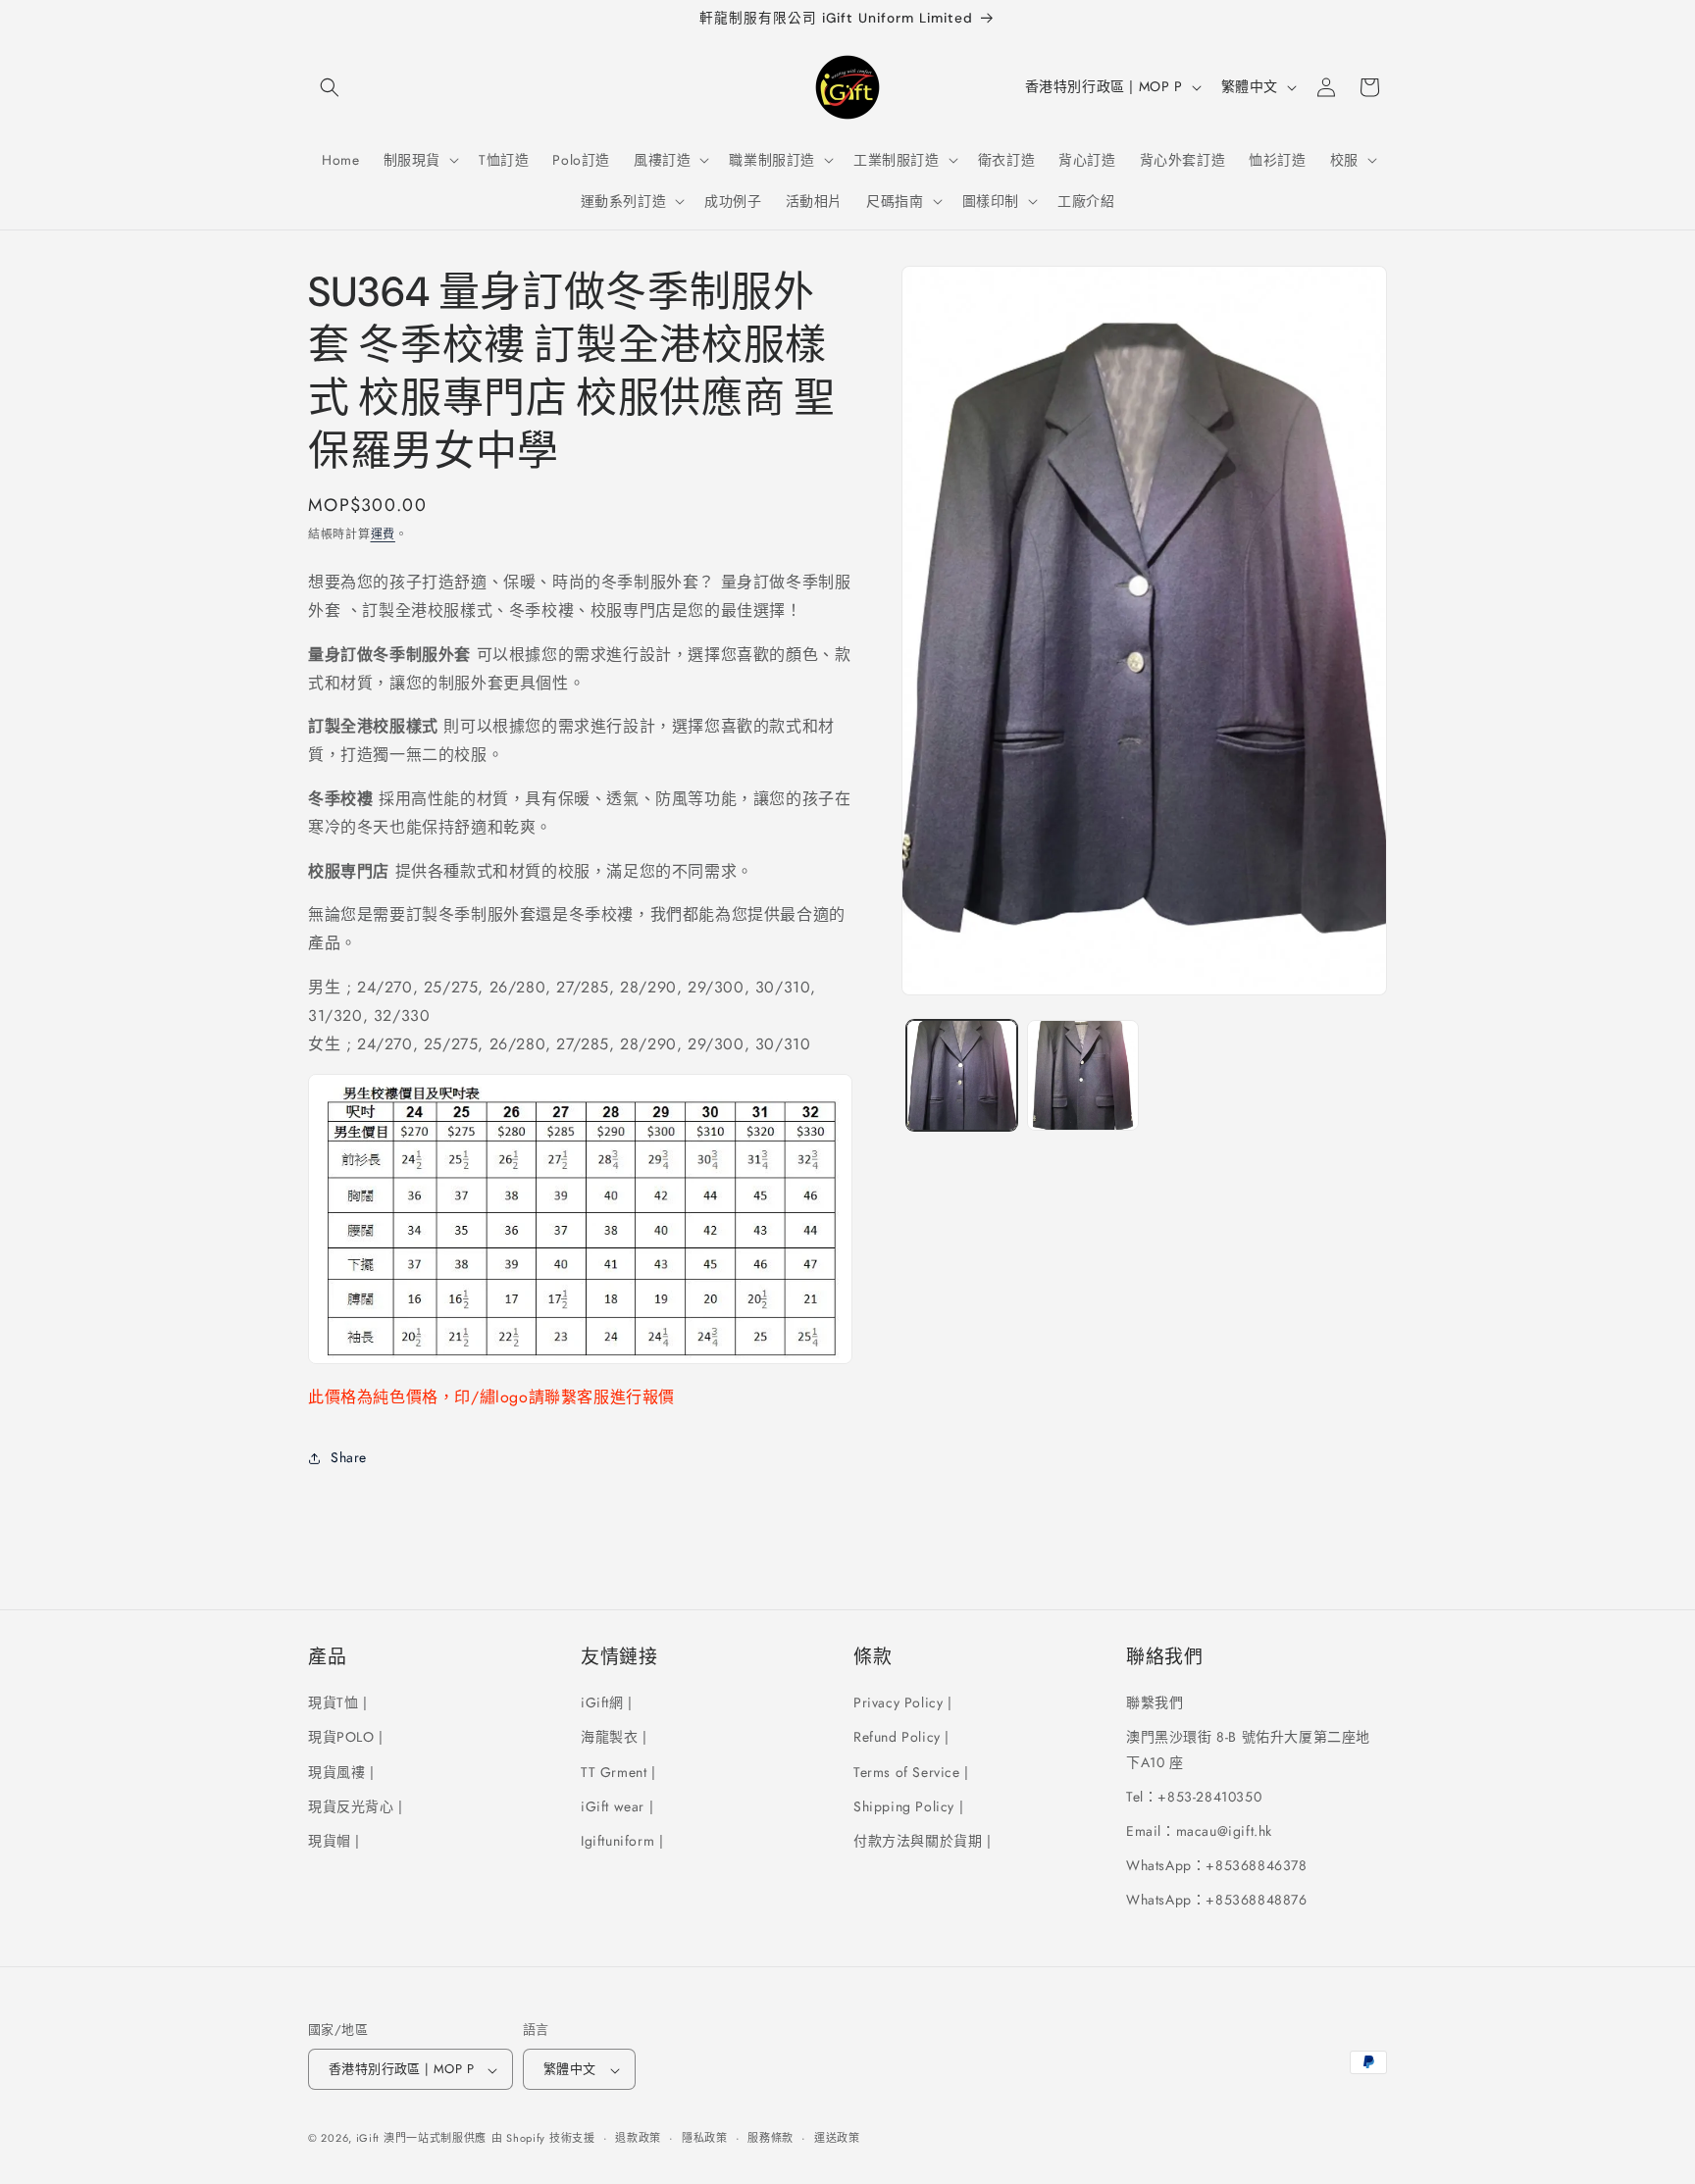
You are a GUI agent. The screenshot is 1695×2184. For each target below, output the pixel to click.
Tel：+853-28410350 (1194, 1796)
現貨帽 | (334, 1841)
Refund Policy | (901, 1737)
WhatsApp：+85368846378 (1217, 1865)
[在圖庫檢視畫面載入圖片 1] (962, 1075)
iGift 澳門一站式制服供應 (422, 2139)
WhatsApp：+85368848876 (1217, 1900)
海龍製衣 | (614, 1737)
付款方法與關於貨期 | (923, 1841)
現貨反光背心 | (356, 1805)
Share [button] (349, 1457)
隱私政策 (705, 2138)
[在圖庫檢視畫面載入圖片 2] (1082, 1075)
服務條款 (770, 2138)
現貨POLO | (346, 1737)
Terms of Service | (911, 1771)
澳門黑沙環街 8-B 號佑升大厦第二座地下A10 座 (1248, 1749)
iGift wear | (617, 1805)
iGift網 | (607, 1702)
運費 (383, 534)
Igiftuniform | (622, 1841)
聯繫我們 (1155, 1702)
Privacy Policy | (903, 1702)
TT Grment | (618, 1771)
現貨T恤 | (338, 1702)
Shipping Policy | (908, 1805)
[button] (330, 87)
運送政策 (837, 2138)
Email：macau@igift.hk (1199, 1831)
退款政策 (638, 2138)
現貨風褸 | (341, 1771)
